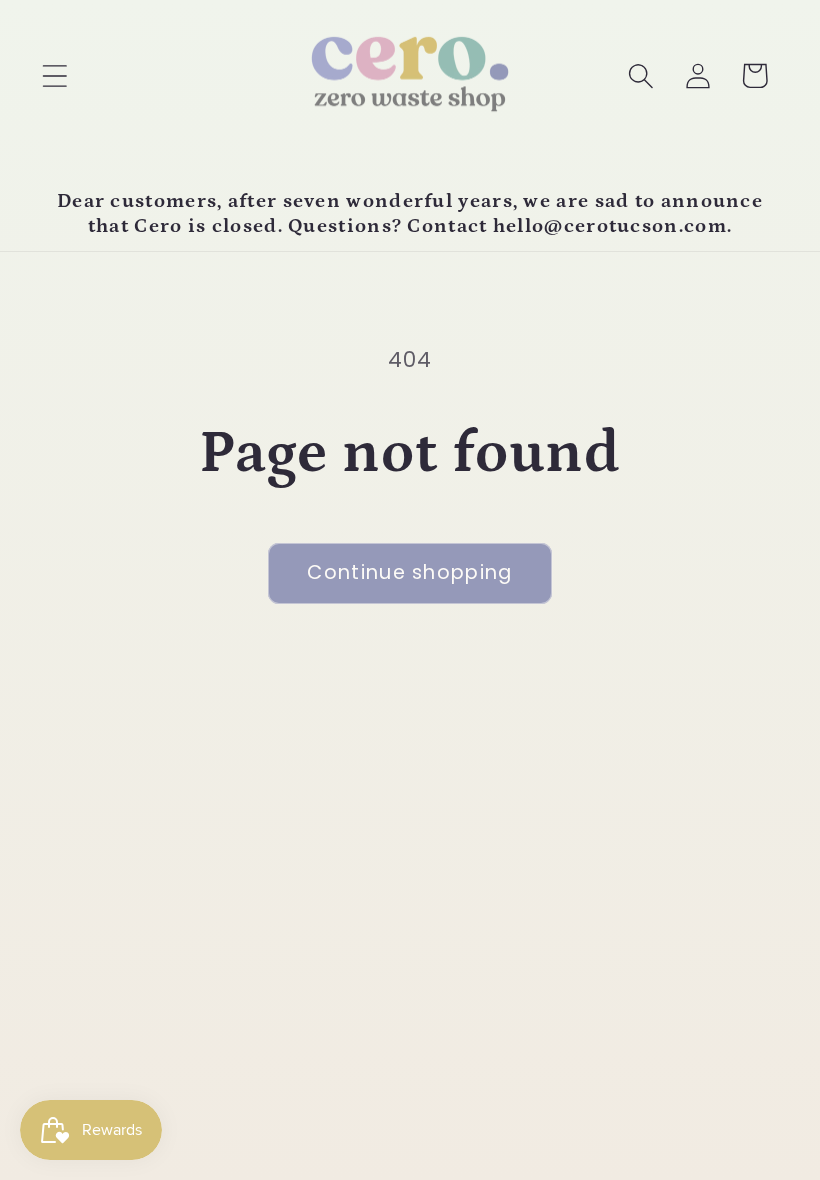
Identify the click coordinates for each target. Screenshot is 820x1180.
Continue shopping (409, 572)
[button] (54, 75)
